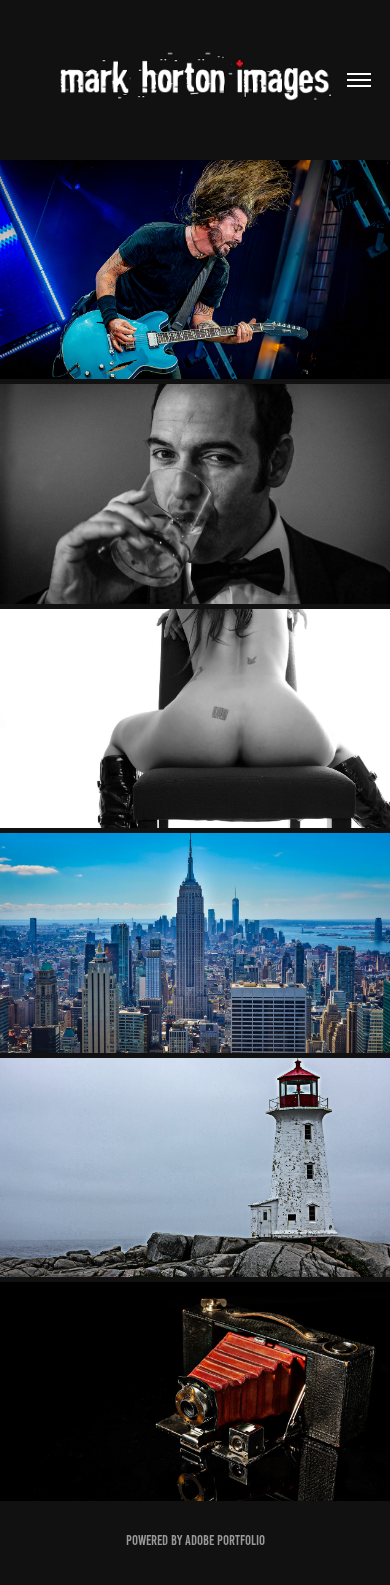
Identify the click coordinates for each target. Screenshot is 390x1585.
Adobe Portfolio (225, 1540)
